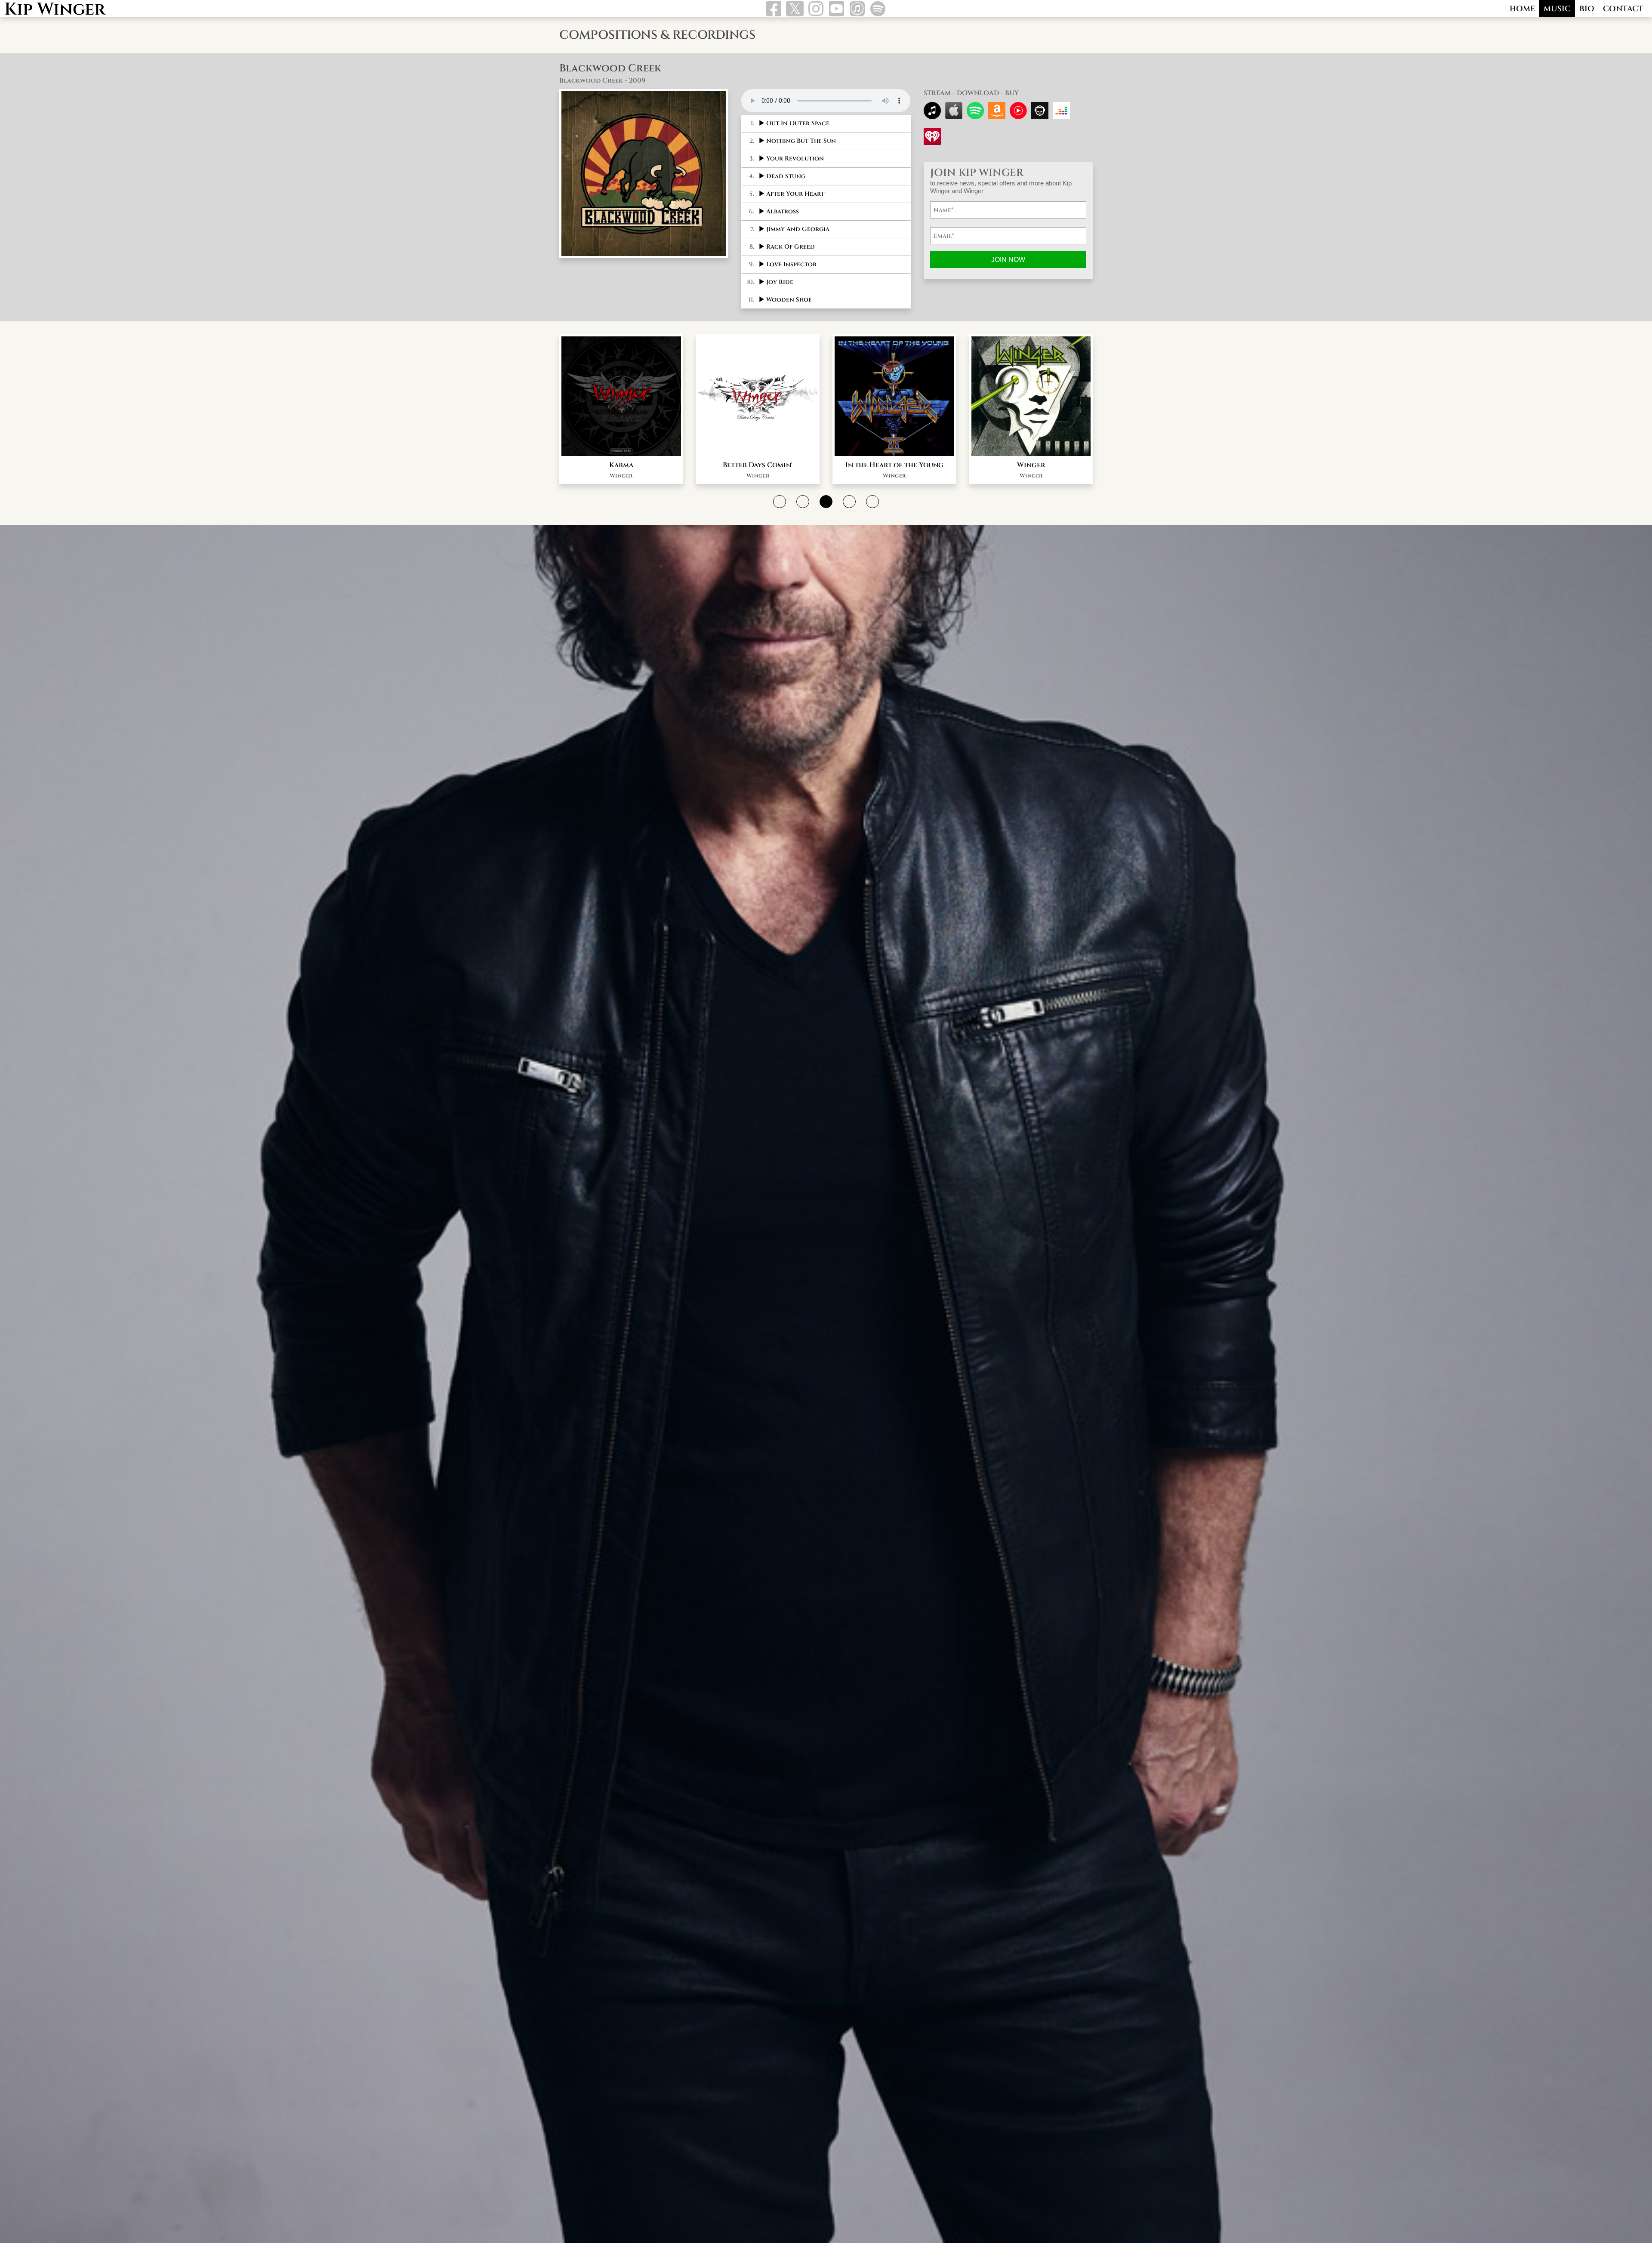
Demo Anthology (1031, 465)
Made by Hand (894, 465)
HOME (1522, 9)
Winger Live (758, 465)
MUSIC (1557, 9)
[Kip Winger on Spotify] (878, 12)
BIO (1587, 9)
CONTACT (1623, 9)
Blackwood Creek (621, 465)
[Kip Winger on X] (795, 10)
